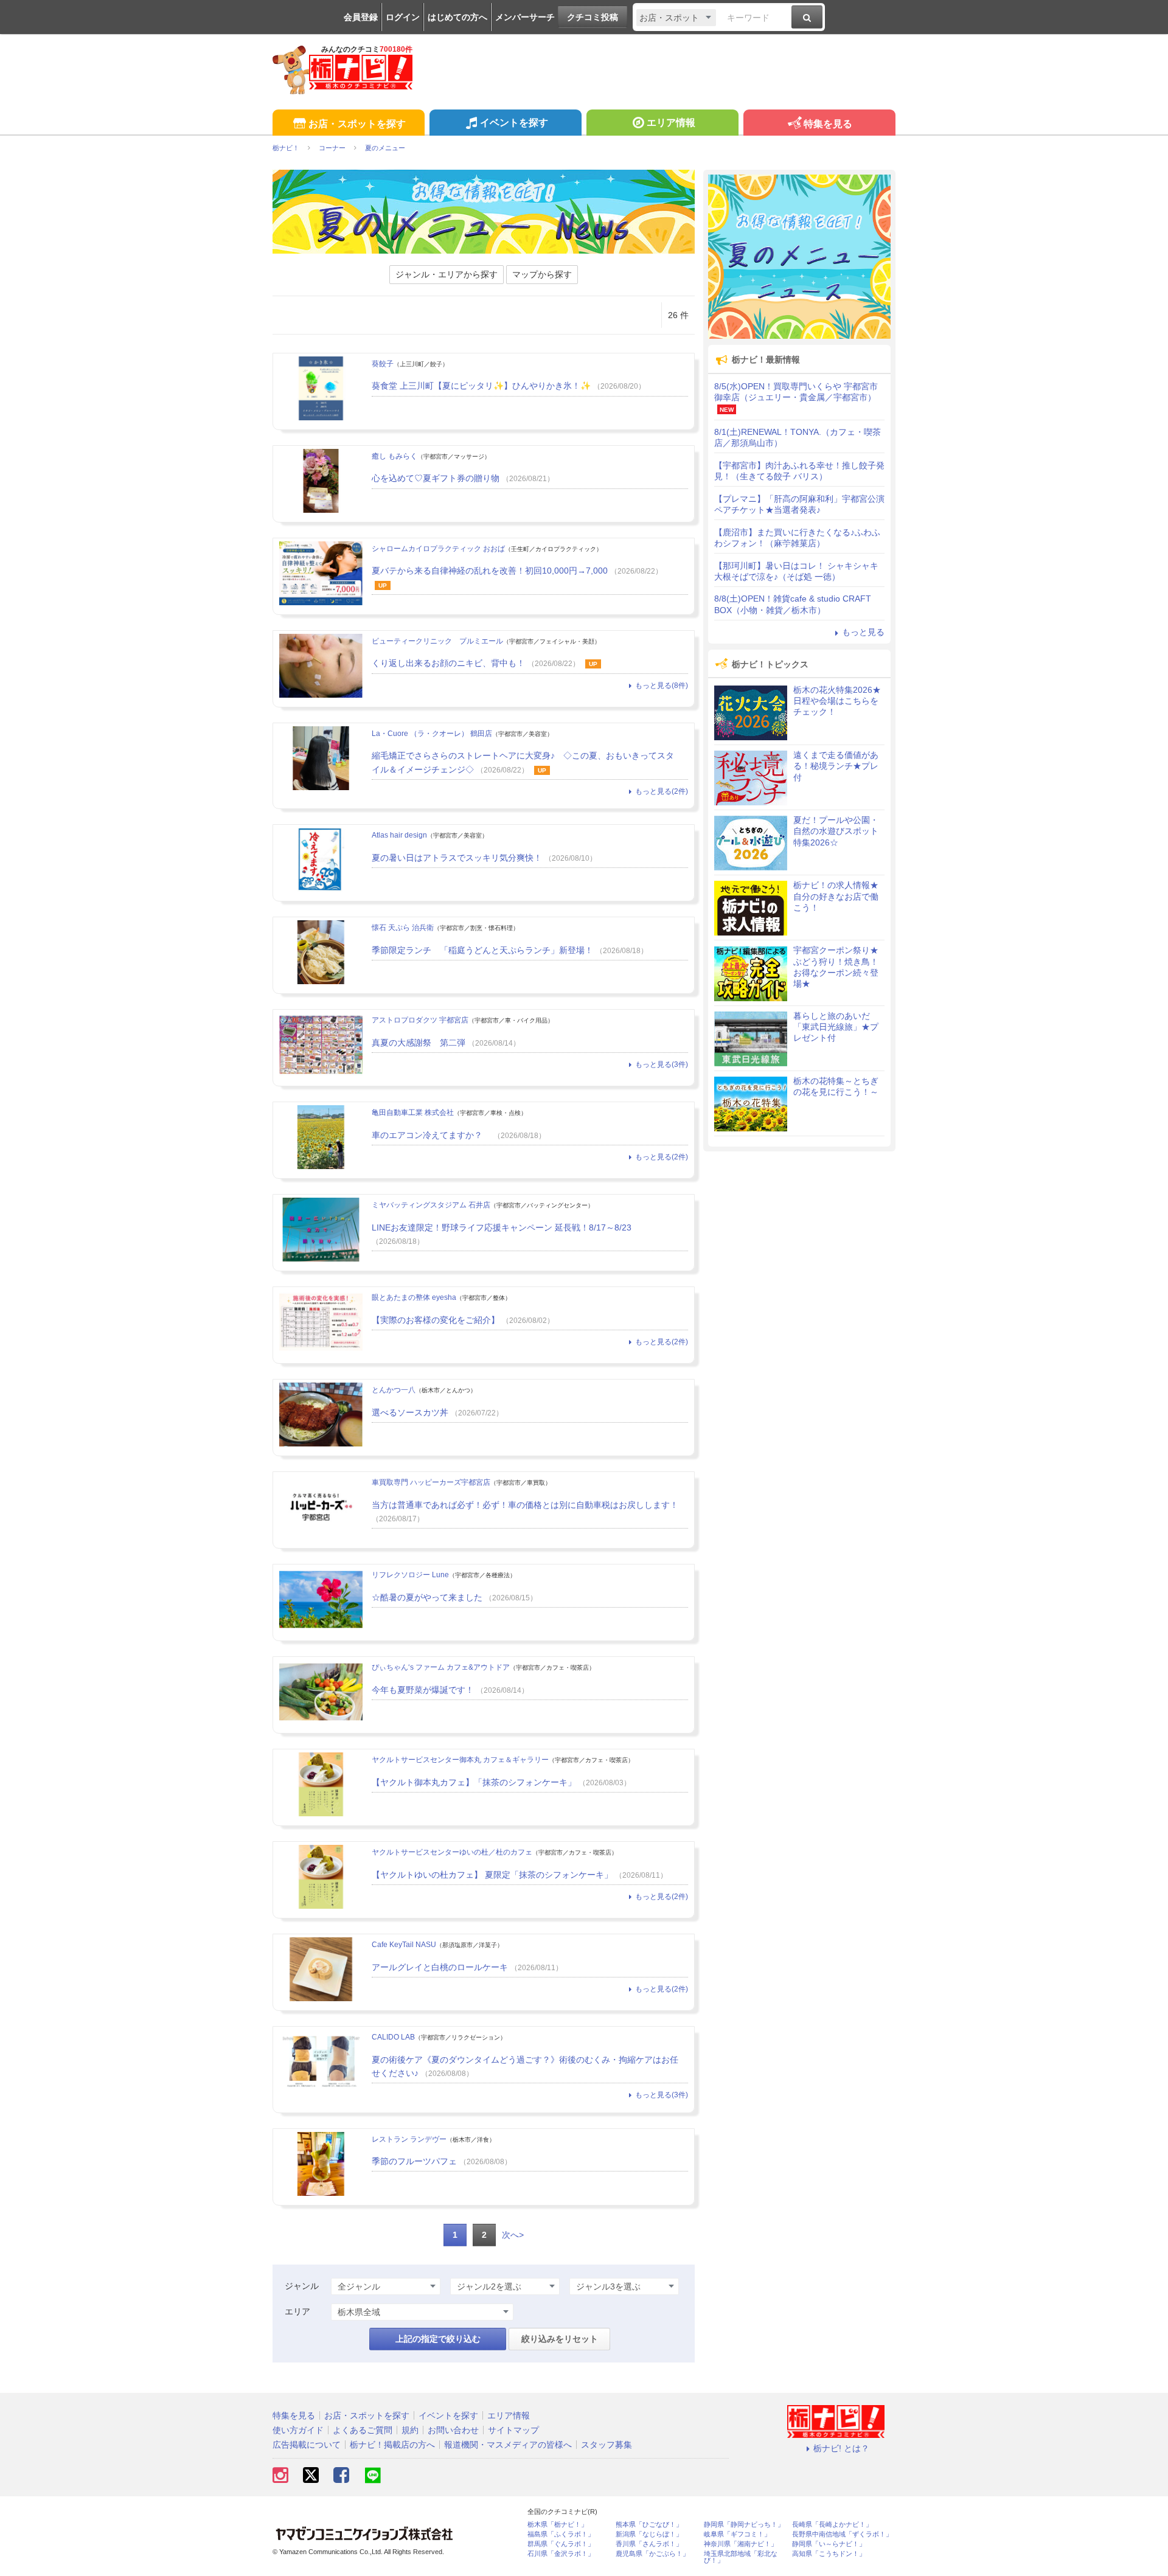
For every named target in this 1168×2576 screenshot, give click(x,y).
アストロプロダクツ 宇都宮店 (420, 1020)
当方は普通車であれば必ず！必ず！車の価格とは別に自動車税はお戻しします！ (525, 1505)
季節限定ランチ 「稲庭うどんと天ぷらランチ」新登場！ (482, 950)
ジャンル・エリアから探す (447, 274)
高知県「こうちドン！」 (829, 2554)
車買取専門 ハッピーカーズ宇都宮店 (431, 1482)
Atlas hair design (399, 835)
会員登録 (361, 17)
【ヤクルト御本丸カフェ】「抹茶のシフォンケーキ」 (474, 1782)
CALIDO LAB (393, 2037)
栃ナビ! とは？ (841, 2448)
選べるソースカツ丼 (410, 1412)
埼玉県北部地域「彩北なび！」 (741, 2557)
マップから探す (542, 274)
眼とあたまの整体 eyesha (414, 1297)
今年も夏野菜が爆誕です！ (423, 1690)
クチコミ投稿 (593, 17)
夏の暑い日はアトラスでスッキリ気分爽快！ (457, 858)
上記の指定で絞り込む (438, 2339)
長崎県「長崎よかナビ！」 (832, 2525)
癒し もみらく (395, 456)
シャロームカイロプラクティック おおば (438, 549)
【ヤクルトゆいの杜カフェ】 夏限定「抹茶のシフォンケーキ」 (492, 1875)
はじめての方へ (457, 17)
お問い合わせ (453, 2430)
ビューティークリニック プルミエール (437, 641)
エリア (297, 2311)
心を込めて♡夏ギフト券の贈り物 (436, 478)
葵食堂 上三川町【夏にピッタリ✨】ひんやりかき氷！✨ (481, 386)
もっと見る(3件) (662, 1064)
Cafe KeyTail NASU (404, 1945)
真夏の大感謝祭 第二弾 (419, 1043)
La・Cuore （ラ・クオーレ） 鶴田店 (432, 734)
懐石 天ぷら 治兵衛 (403, 928)
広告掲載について (307, 2445)
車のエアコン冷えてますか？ (431, 1135)
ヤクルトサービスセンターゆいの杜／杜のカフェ (452, 1852)
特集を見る (828, 124)
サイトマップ (513, 2430)
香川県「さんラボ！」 (649, 2544)
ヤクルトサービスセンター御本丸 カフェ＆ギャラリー (460, 1760)
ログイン (403, 17)
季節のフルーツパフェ (414, 2161)
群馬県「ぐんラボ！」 (561, 2544)
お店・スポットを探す (357, 124)
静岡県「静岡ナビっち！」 (744, 2525)
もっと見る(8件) (662, 686)
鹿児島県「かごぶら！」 (652, 2554)
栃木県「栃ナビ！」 (558, 2525)
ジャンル (302, 2286)
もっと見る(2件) (662, 791)
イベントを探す (514, 123)
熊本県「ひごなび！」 (649, 2525)
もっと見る (863, 632)
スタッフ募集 (607, 2445)
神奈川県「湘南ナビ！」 (741, 2544)
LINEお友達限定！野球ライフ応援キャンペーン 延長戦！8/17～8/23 (502, 1227)
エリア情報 (671, 123)
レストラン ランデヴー (409, 2139)
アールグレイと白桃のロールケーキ (440, 1967)
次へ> (513, 2235)
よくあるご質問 (363, 2430)
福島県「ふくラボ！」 (561, 2534)
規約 (410, 2430)
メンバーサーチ (525, 17)
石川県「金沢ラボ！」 (561, 2554)
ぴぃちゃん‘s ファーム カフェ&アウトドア (441, 1667)
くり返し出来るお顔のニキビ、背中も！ (448, 663)
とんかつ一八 (394, 1390)
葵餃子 (383, 364)
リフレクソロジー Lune (410, 1575)
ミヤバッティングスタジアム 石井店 (431, 1205)
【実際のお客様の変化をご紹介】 (436, 1320)
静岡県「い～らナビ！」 (829, 2544)
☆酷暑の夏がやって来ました (427, 1597)
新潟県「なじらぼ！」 (649, 2534)
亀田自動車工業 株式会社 (413, 1113)
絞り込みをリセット (560, 2339)
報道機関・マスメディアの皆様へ (508, 2445)
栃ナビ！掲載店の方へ (392, 2445)
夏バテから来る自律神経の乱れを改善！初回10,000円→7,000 (490, 571)
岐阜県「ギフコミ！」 (737, 2534)
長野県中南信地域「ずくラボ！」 (842, 2534)
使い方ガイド (298, 2430)
